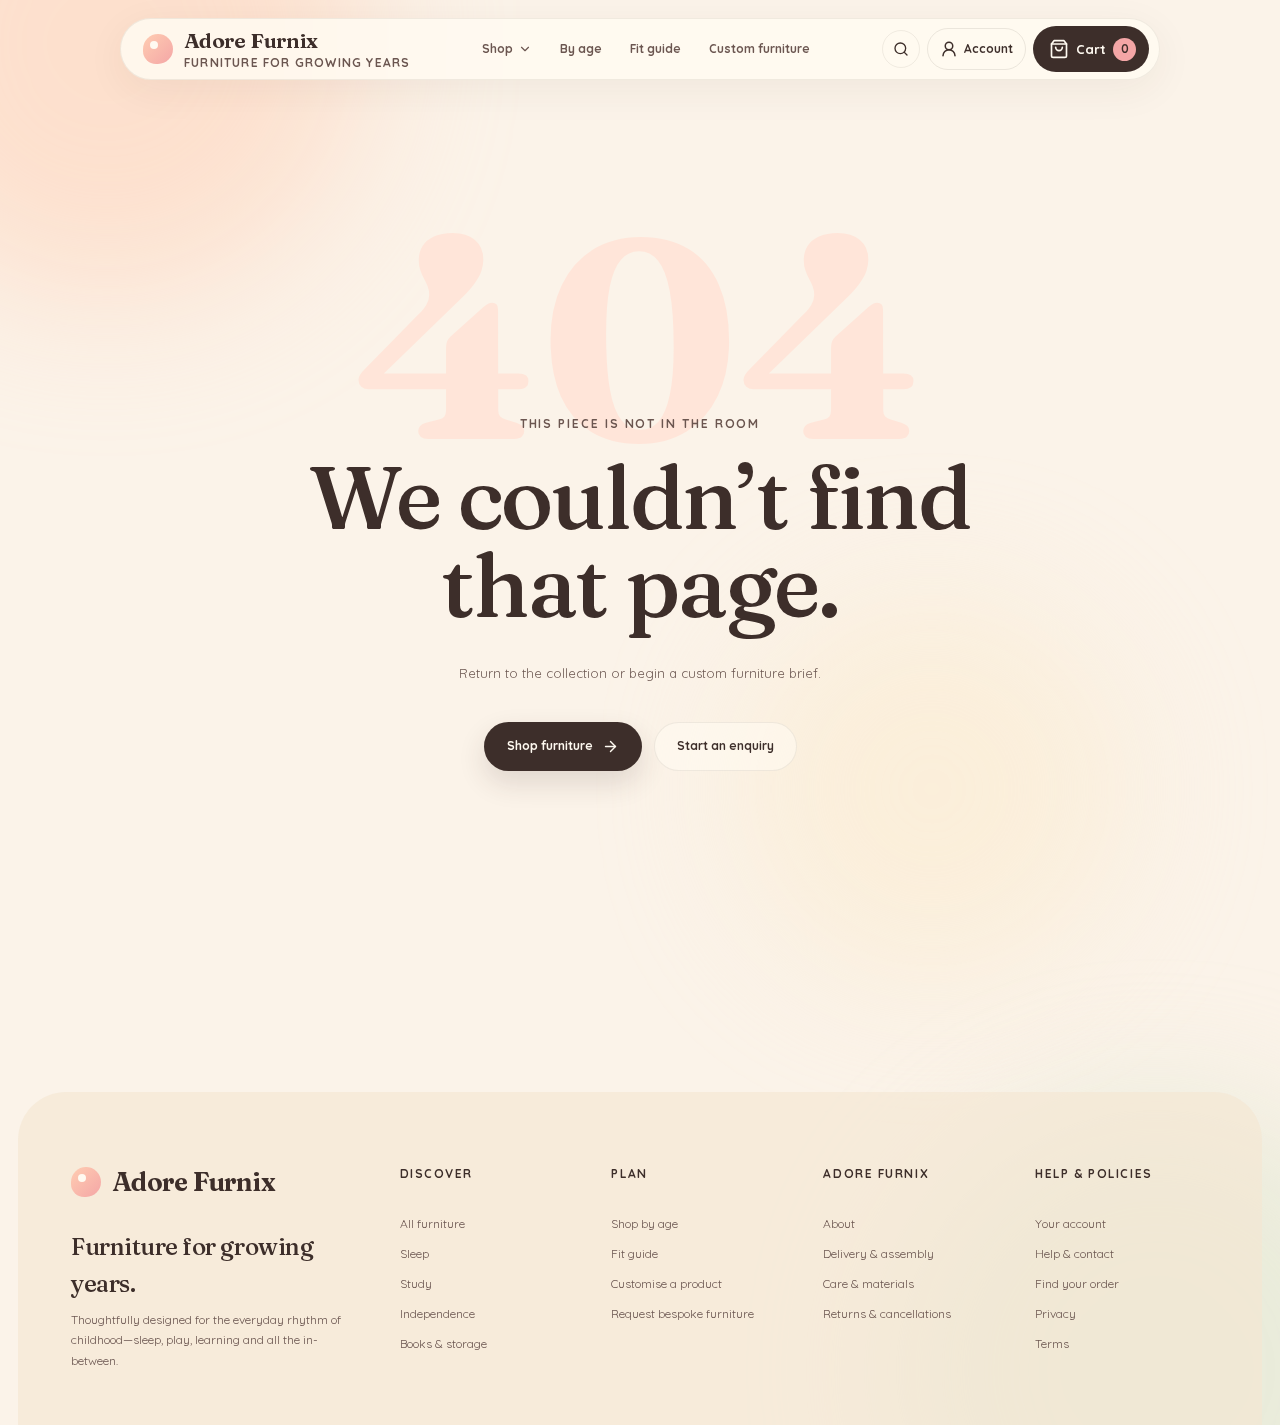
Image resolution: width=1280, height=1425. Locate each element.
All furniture (432, 1223)
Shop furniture (550, 745)
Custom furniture (759, 48)
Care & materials (868, 1283)
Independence (437, 1313)
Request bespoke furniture (682, 1313)
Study (416, 1283)
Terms (1052, 1343)
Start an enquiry (725, 745)
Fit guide (655, 48)
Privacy (1055, 1313)
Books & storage (443, 1343)
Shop (497, 48)
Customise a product (666, 1283)
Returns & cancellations (887, 1313)
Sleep (414, 1253)
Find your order (1077, 1283)
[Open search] (901, 49)
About (839, 1223)
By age (581, 48)
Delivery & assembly (878, 1253)
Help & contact (1074, 1253)
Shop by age (644, 1223)
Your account (1070, 1223)
